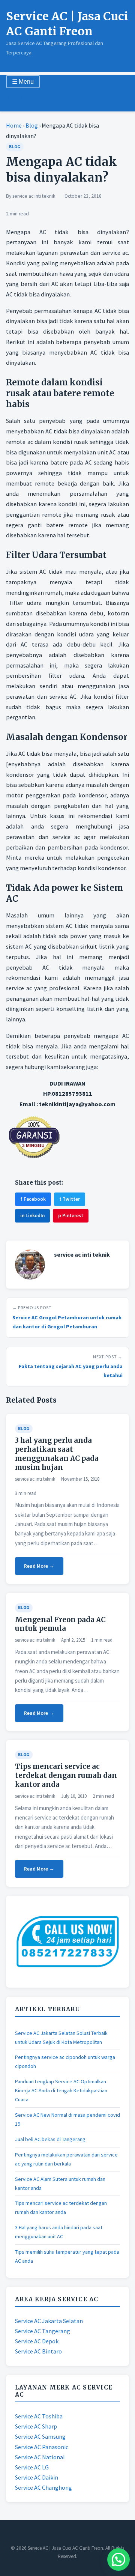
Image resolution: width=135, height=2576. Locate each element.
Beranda (17, 96)
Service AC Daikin (37, 2477)
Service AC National (40, 2457)
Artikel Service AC (86, 96)
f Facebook (33, 1199)
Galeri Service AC (27, 106)
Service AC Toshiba (39, 2416)
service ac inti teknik (34, 196)
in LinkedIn (32, 1216)
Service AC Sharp (36, 2426)
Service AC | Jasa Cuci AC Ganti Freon (67, 24)
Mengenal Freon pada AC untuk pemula (60, 1624)
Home (14, 125)
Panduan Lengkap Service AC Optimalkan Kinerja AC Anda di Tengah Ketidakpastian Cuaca (61, 2090)
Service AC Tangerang (43, 2331)
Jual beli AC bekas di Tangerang (50, 2139)
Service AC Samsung (40, 2436)
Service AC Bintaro (38, 2351)
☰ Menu (23, 82)
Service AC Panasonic (42, 2447)
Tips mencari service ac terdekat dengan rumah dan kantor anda (66, 1775)
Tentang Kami (46, 96)
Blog (32, 125)
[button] (118, 2559)
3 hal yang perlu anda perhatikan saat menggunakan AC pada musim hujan (57, 1454)
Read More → (39, 1566)
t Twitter (70, 1199)
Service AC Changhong (43, 2487)
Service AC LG (32, 2467)
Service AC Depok (37, 2341)
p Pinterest (71, 1216)
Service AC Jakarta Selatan (49, 2321)
